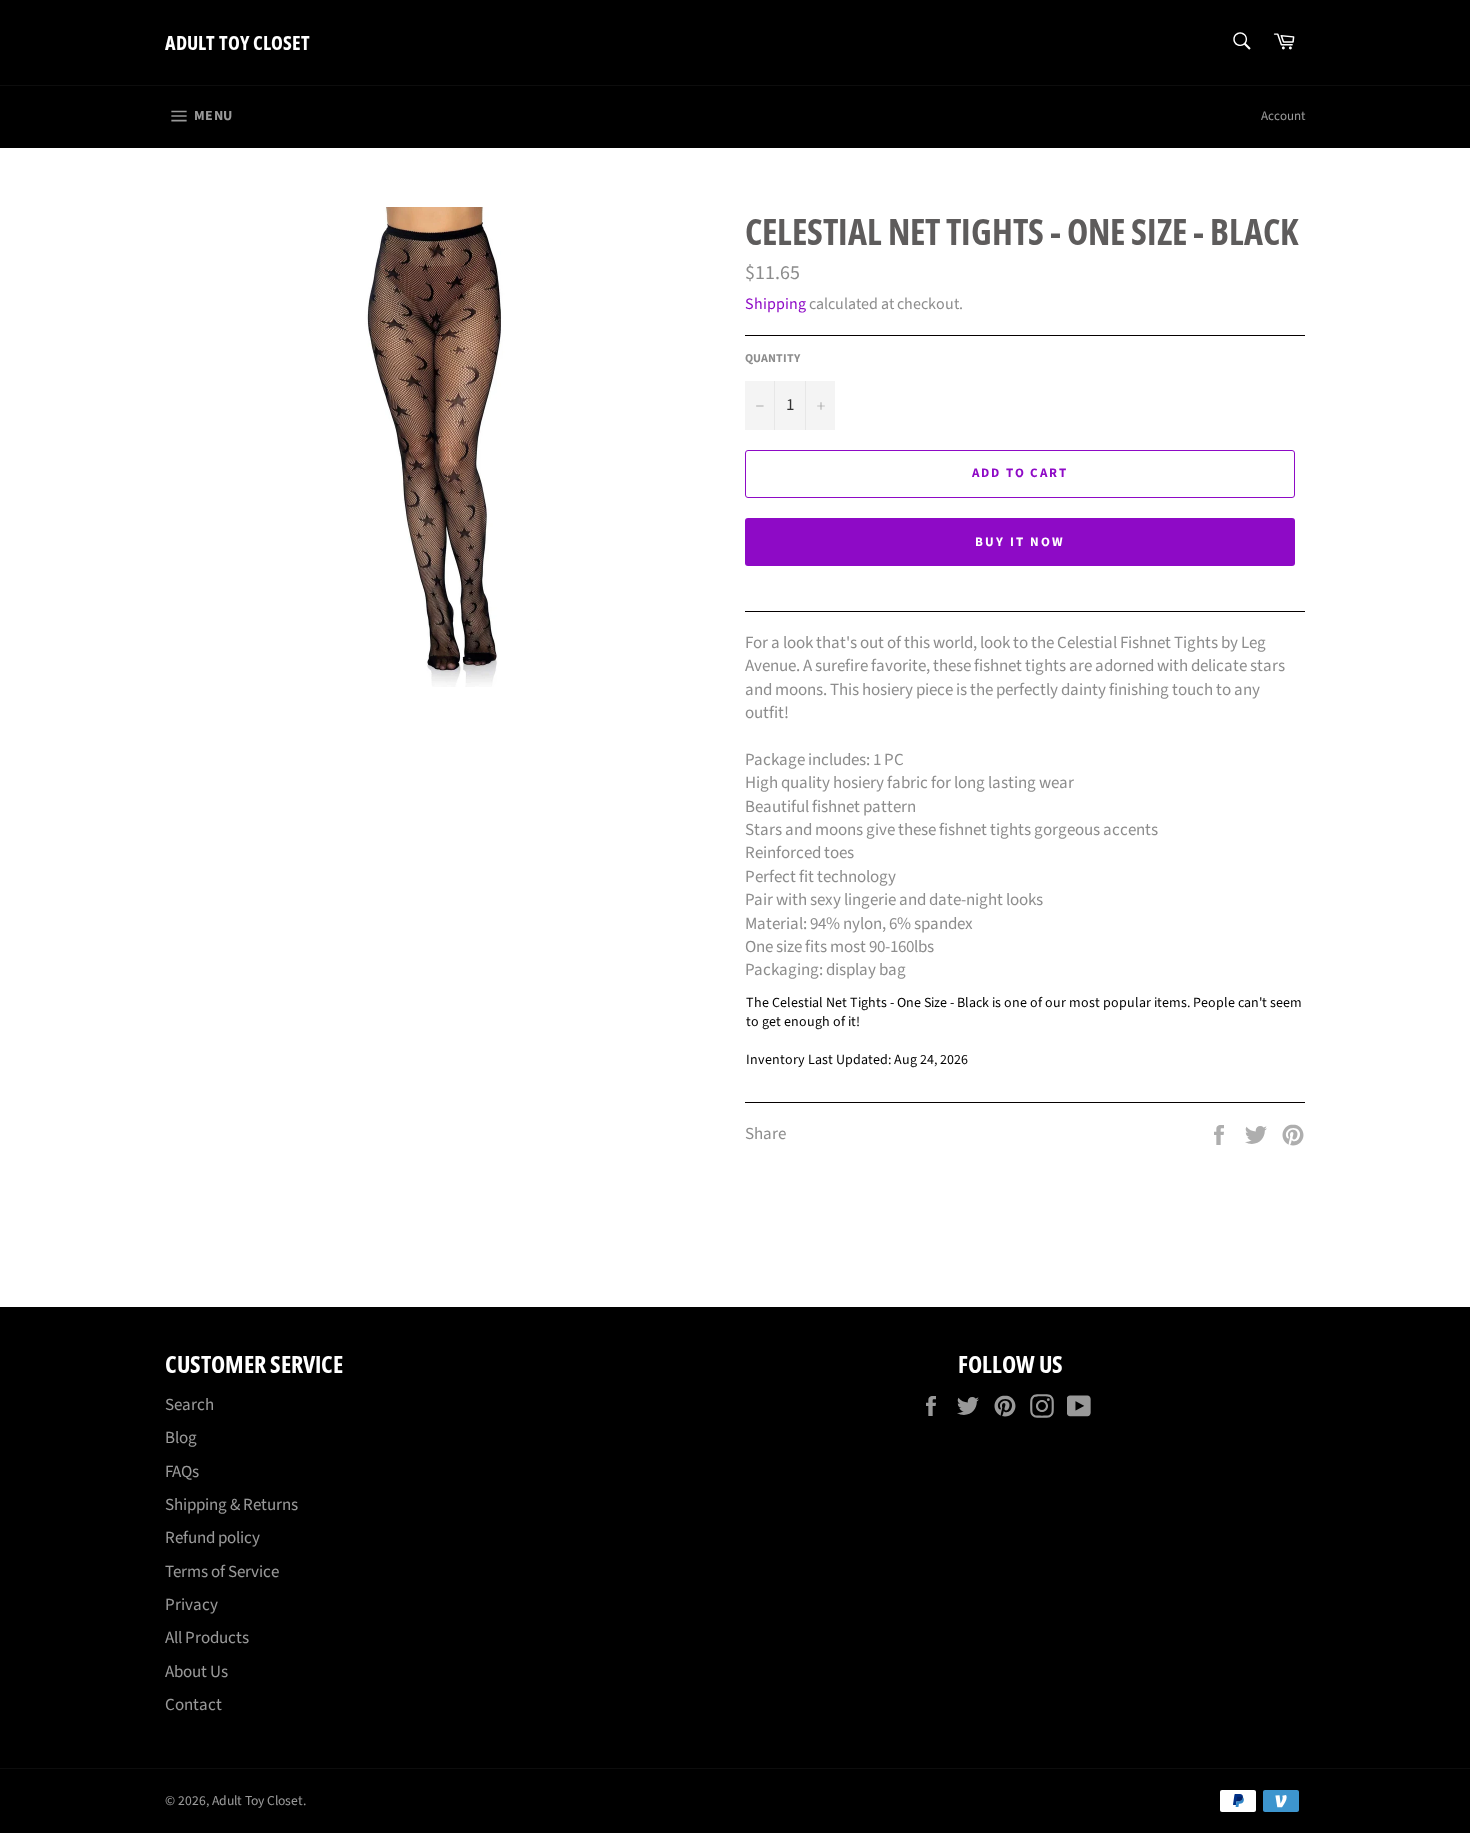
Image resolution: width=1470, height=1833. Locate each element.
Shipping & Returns (231, 1505)
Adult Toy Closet (237, 42)
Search (189, 1405)
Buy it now (1020, 542)
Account (1283, 116)
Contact (193, 1705)
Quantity (772, 359)
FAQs (182, 1472)
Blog (181, 1438)
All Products (207, 1638)
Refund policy (212, 1538)
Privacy (191, 1605)
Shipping (775, 304)
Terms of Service (222, 1572)
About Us (196, 1672)
